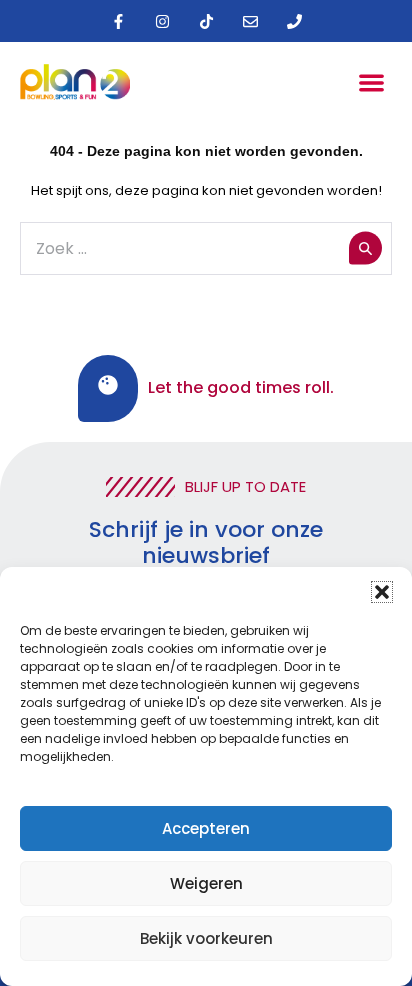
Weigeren (206, 883)
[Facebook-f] (118, 21)
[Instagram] (162, 21)
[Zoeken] (365, 248)
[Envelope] (250, 21)
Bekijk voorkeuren (206, 938)
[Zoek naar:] (206, 249)
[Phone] (294, 21)
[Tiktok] (206, 21)
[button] (382, 592)
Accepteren (206, 828)
